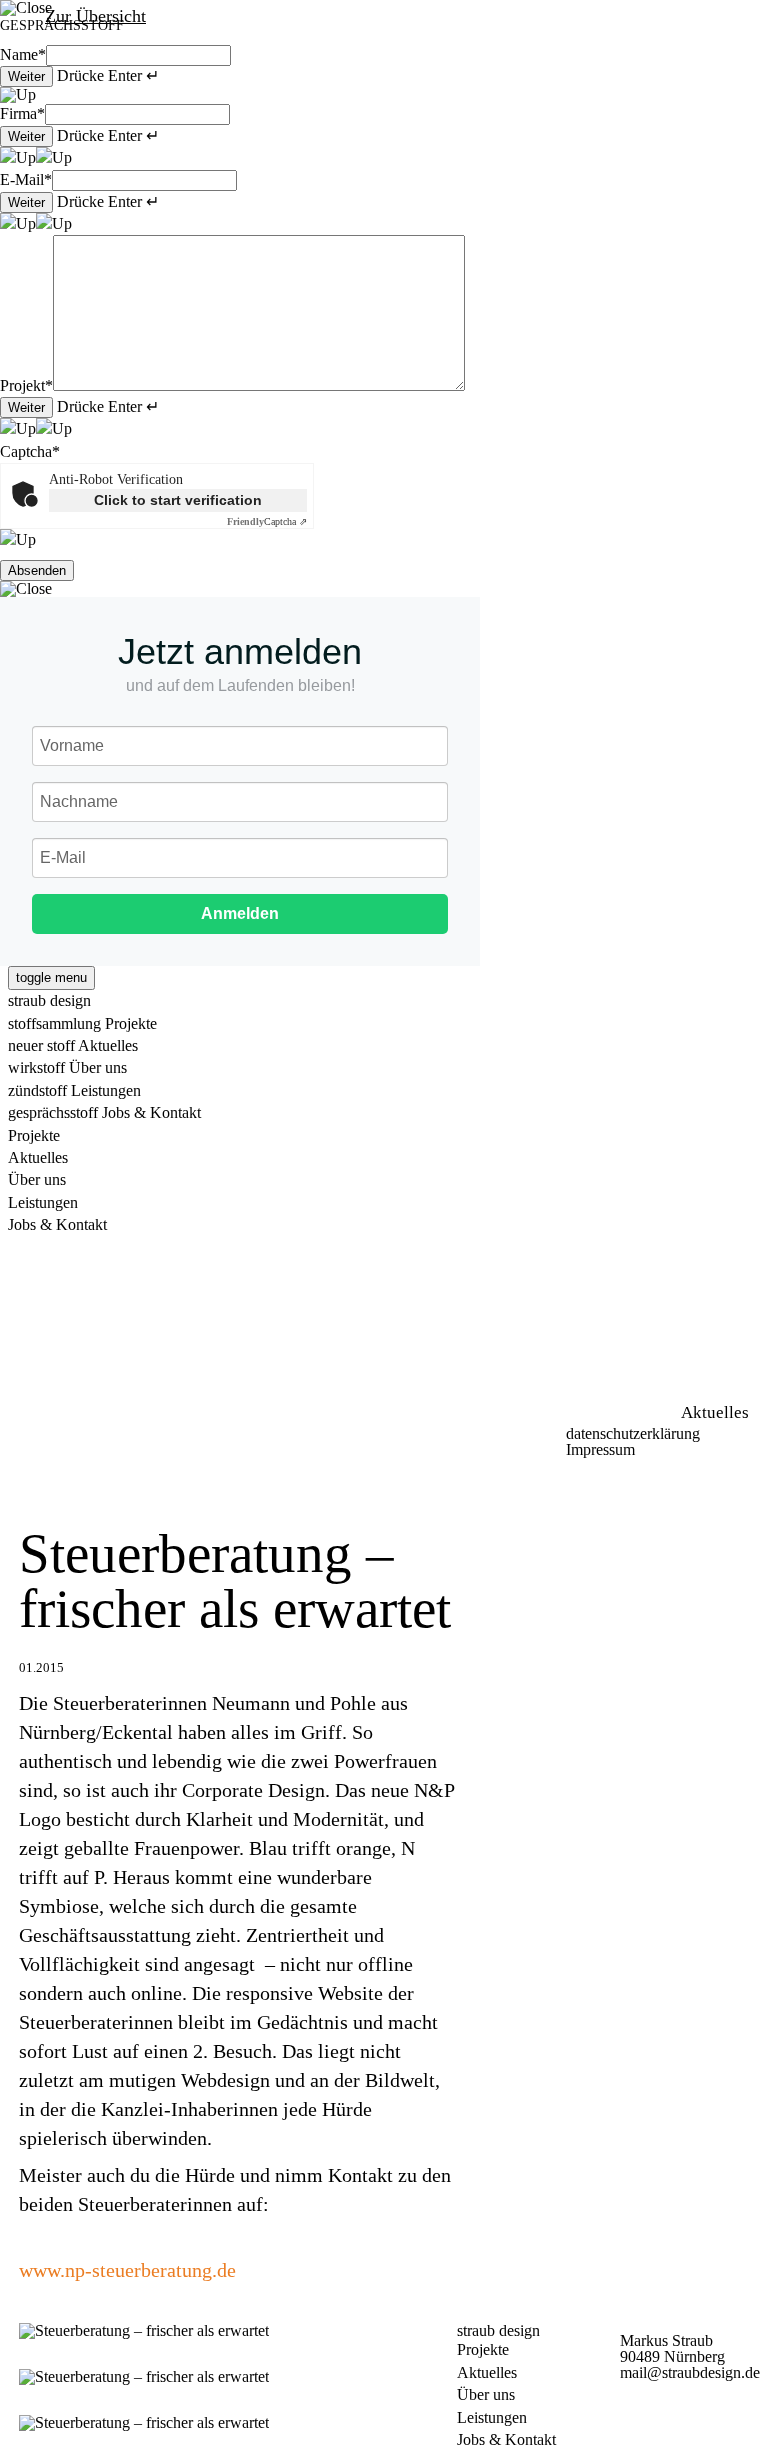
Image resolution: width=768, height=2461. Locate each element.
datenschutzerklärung (633, 1433)
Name (23, 54)
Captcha (30, 451)
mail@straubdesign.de (690, 2372)
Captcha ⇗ (267, 521)
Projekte (483, 2349)
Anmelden (240, 913)
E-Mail (26, 179)
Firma (22, 113)
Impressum (600, 1449)
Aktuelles (487, 2372)
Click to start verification (178, 500)
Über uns (486, 2394)
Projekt (26, 385)
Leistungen (492, 2417)
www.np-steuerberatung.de (127, 2270)
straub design (49, 1000)
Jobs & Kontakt (506, 2439)
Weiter (26, 76)
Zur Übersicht (95, 16)
